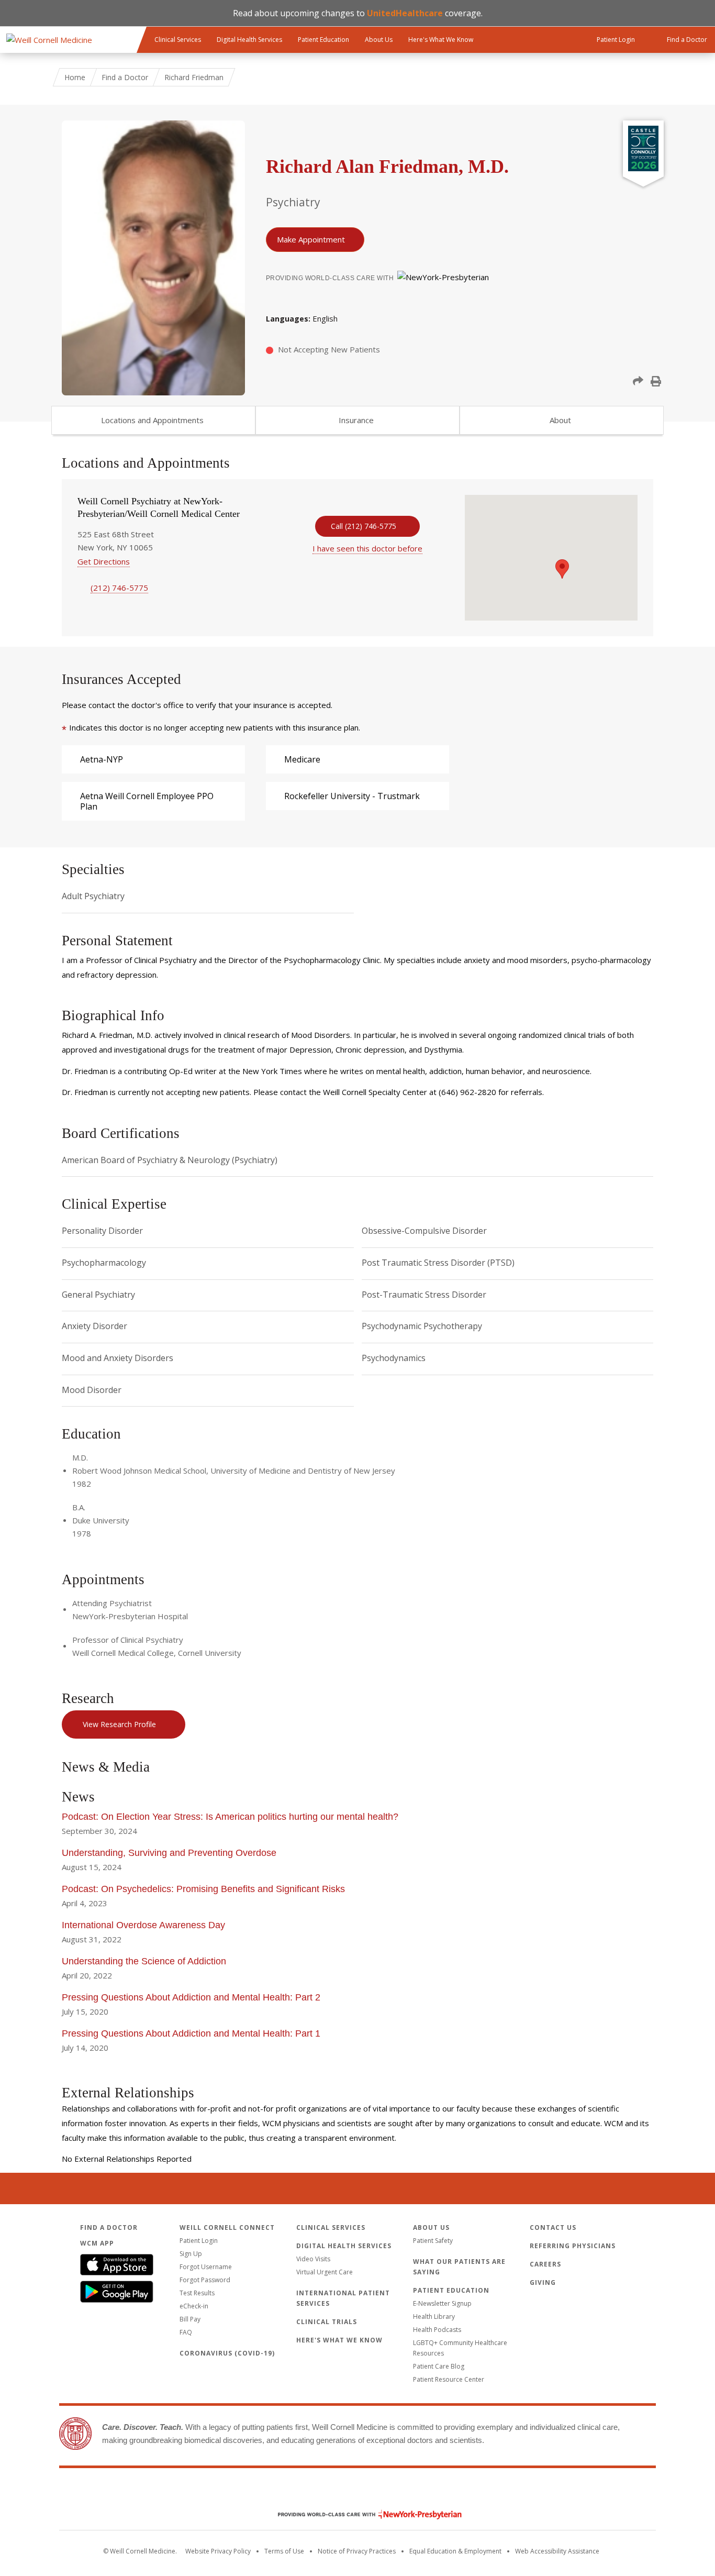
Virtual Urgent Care (325, 2272)
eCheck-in (194, 2306)
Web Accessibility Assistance (557, 2551)
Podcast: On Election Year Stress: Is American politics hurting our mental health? (230, 1817)
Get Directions (104, 561)
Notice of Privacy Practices (357, 2551)
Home (75, 77)
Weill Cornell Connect (227, 2227)
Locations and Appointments (152, 420)
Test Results (197, 2293)
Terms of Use (284, 2551)
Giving (543, 2282)
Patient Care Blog (439, 2366)
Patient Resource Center (449, 2379)
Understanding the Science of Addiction (144, 1961)
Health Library (434, 2317)
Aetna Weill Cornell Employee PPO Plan (147, 801)
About (560, 420)
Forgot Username (206, 2267)
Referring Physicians (573, 2246)
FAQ (186, 2332)
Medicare (302, 759)
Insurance (356, 420)
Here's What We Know (441, 40)
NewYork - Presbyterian (362, 2514)
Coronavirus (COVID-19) (227, 2353)
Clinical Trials (327, 2322)
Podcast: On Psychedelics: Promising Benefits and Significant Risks (203, 1889)
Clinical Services (178, 40)
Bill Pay (190, 2319)
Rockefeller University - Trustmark (352, 796)
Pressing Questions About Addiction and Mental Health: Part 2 (191, 1997)
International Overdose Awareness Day (143, 1925)
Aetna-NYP (102, 759)
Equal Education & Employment (455, 2551)
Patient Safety (433, 2241)
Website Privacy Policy (218, 2551)
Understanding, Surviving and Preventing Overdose (169, 1853)
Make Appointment (311, 239)
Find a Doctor (125, 77)
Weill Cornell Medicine (357, 2492)
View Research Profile (119, 1724)
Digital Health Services (249, 40)
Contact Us (553, 2227)
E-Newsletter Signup (442, 2303)
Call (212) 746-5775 (364, 526)
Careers (545, 2264)
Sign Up (191, 2254)
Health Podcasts (437, 2330)
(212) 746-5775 (119, 588)
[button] (638, 381)
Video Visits (313, 2259)
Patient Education (323, 40)
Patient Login (199, 2241)
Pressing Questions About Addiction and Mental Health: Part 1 (192, 2033)
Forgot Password (205, 2280)
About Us (379, 40)
